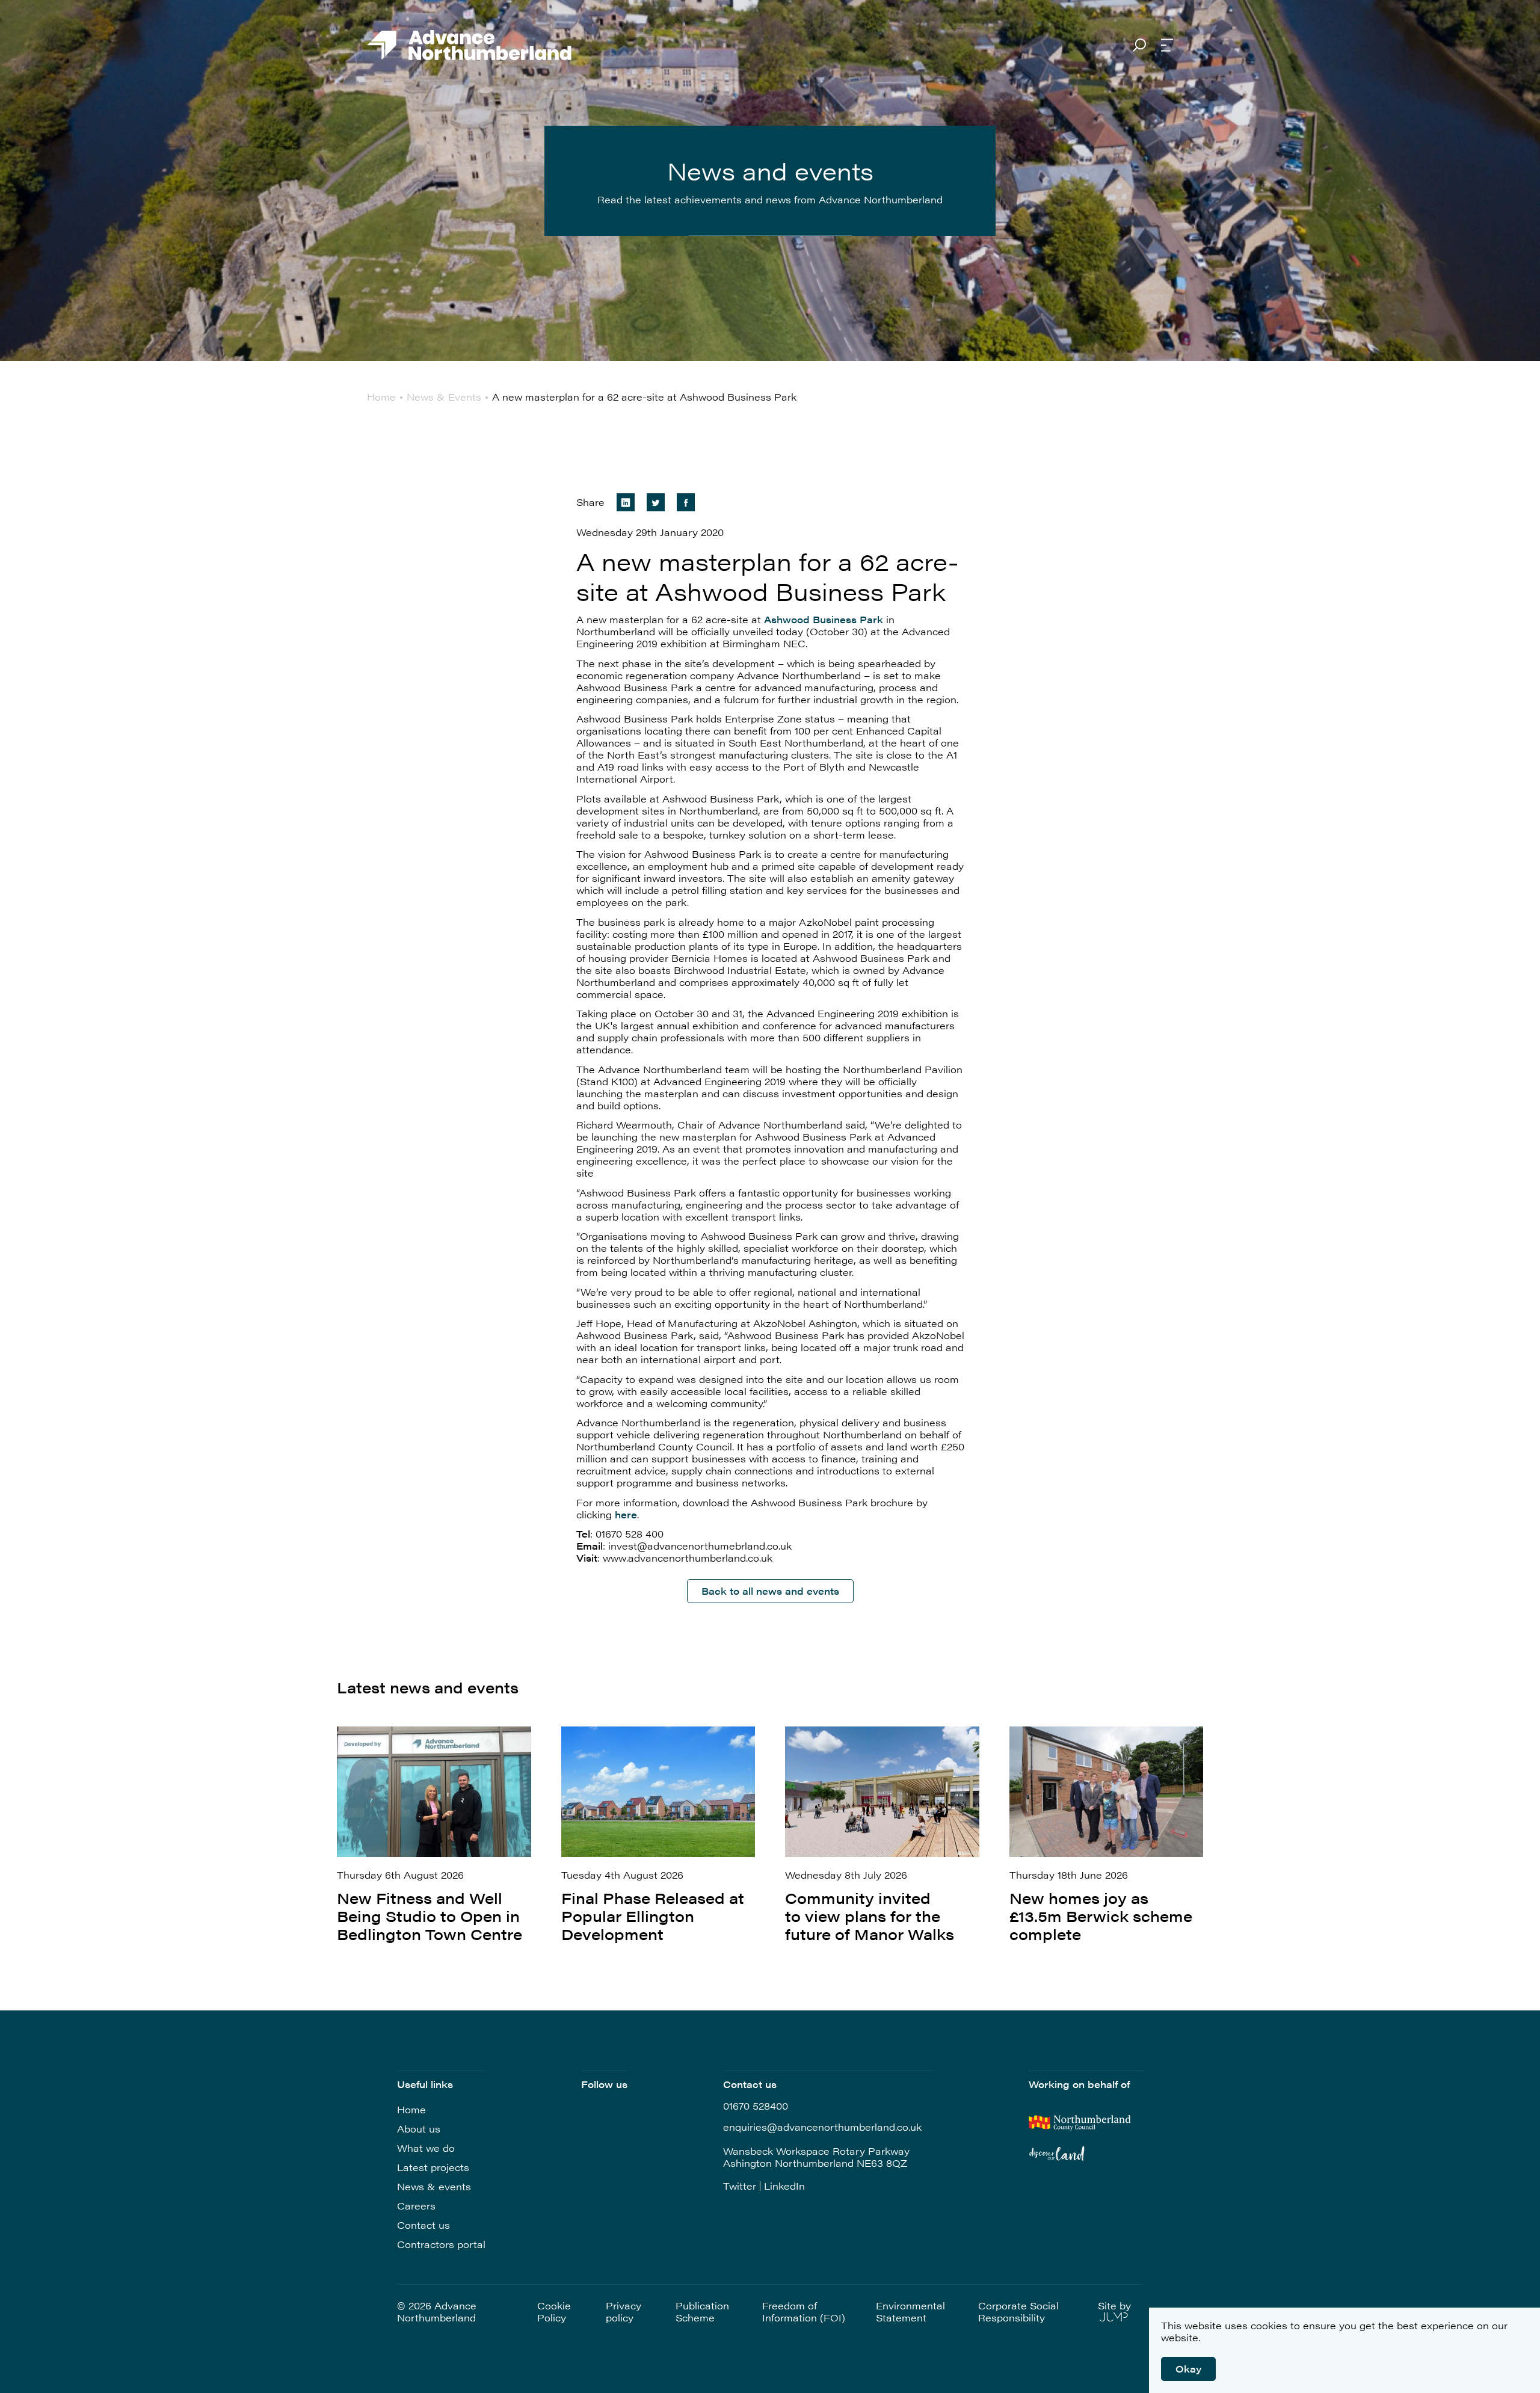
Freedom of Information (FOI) (804, 2312)
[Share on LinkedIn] (626, 502)
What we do (426, 2148)
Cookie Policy (554, 2312)
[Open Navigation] (1167, 46)
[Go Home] (469, 46)
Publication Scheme (702, 2312)
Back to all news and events (770, 1591)
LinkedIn (784, 2186)
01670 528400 (756, 2106)
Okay (1188, 2369)
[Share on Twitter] (656, 502)
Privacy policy (624, 2312)
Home (411, 2109)
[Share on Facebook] (686, 502)
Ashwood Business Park (824, 619)
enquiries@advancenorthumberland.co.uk (822, 2127)
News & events (434, 2186)
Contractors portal (441, 2244)
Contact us (423, 2225)
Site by (1114, 2306)
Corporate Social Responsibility (1018, 2312)
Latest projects (433, 2167)
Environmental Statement (910, 2312)
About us (419, 2129)
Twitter (740, 2186)
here (626, 1514)
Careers (416, 2206)
